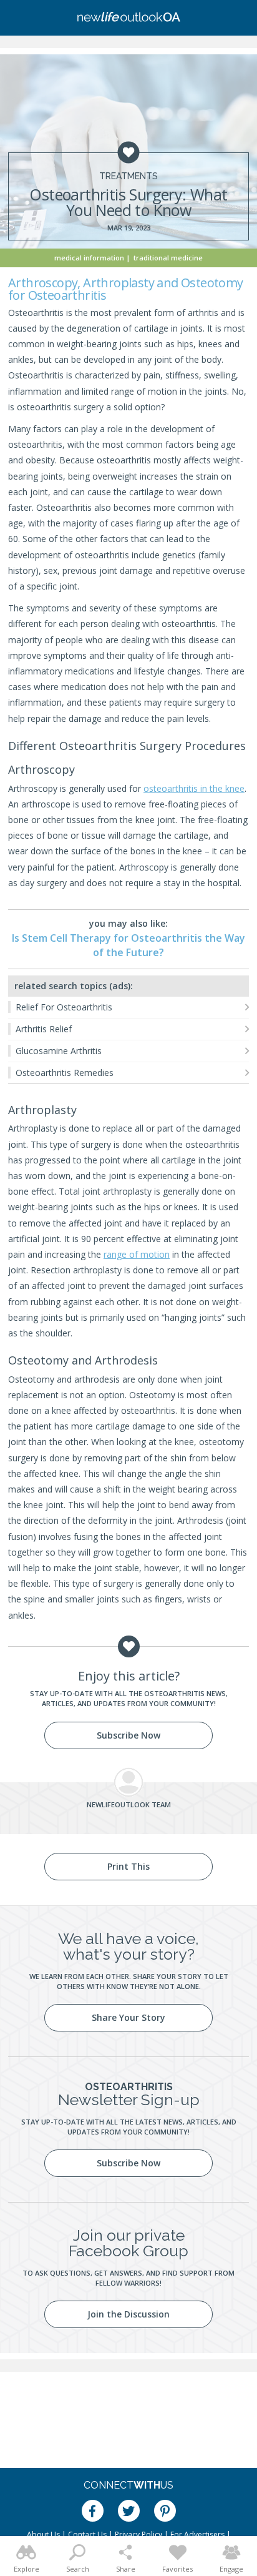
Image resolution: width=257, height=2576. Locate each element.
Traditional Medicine (168, 258)
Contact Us (87, 2534)
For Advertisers (197, 2534)
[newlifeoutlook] (128, 18)
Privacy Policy (138, 2534)
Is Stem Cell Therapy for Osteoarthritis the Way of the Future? (128, 945)
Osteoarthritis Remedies (65, 1073)
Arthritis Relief (44, 1029)
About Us (43, 2534)
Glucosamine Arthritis (59, 1051)
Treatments (128, 176)
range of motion (137, 1254)
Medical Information (89, 258)
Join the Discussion (128, 2314)
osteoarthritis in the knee (194, 788)
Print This (128, 1866)
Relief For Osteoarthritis (64, 1007)
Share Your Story (128, 2017)
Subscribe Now (128, 1735)
